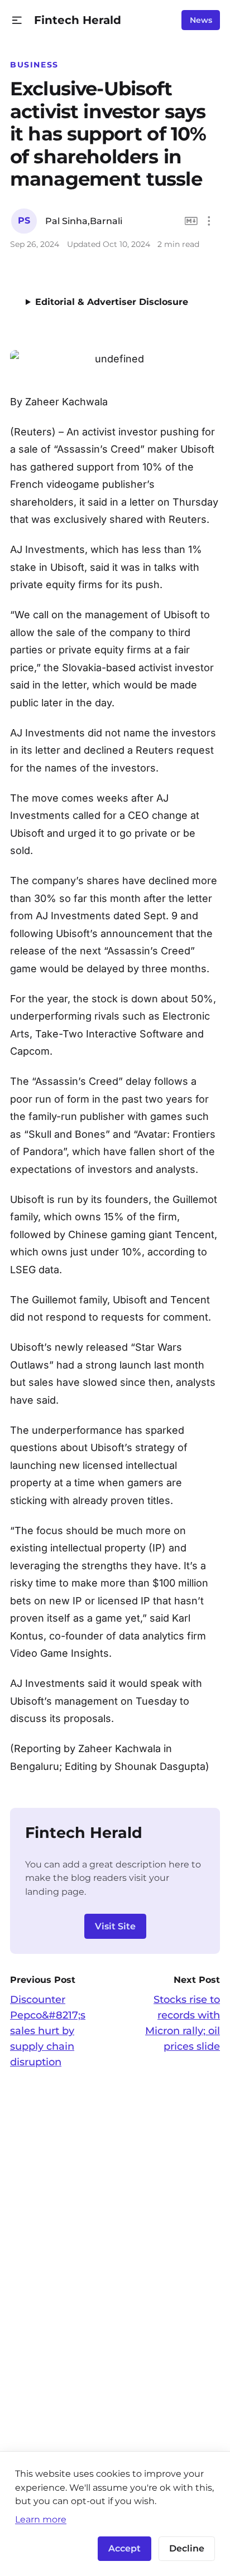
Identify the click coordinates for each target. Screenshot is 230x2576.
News (201, 20)
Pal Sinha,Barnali (84, 221)
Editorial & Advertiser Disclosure (112, 302)
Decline (187, 2548)
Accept (124, 2548)
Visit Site (115, 1926)
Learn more (41, 2519)
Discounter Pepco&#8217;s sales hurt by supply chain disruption (48, 2031)
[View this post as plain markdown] (191, 221)
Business (34, 65)
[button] (17, 20)
